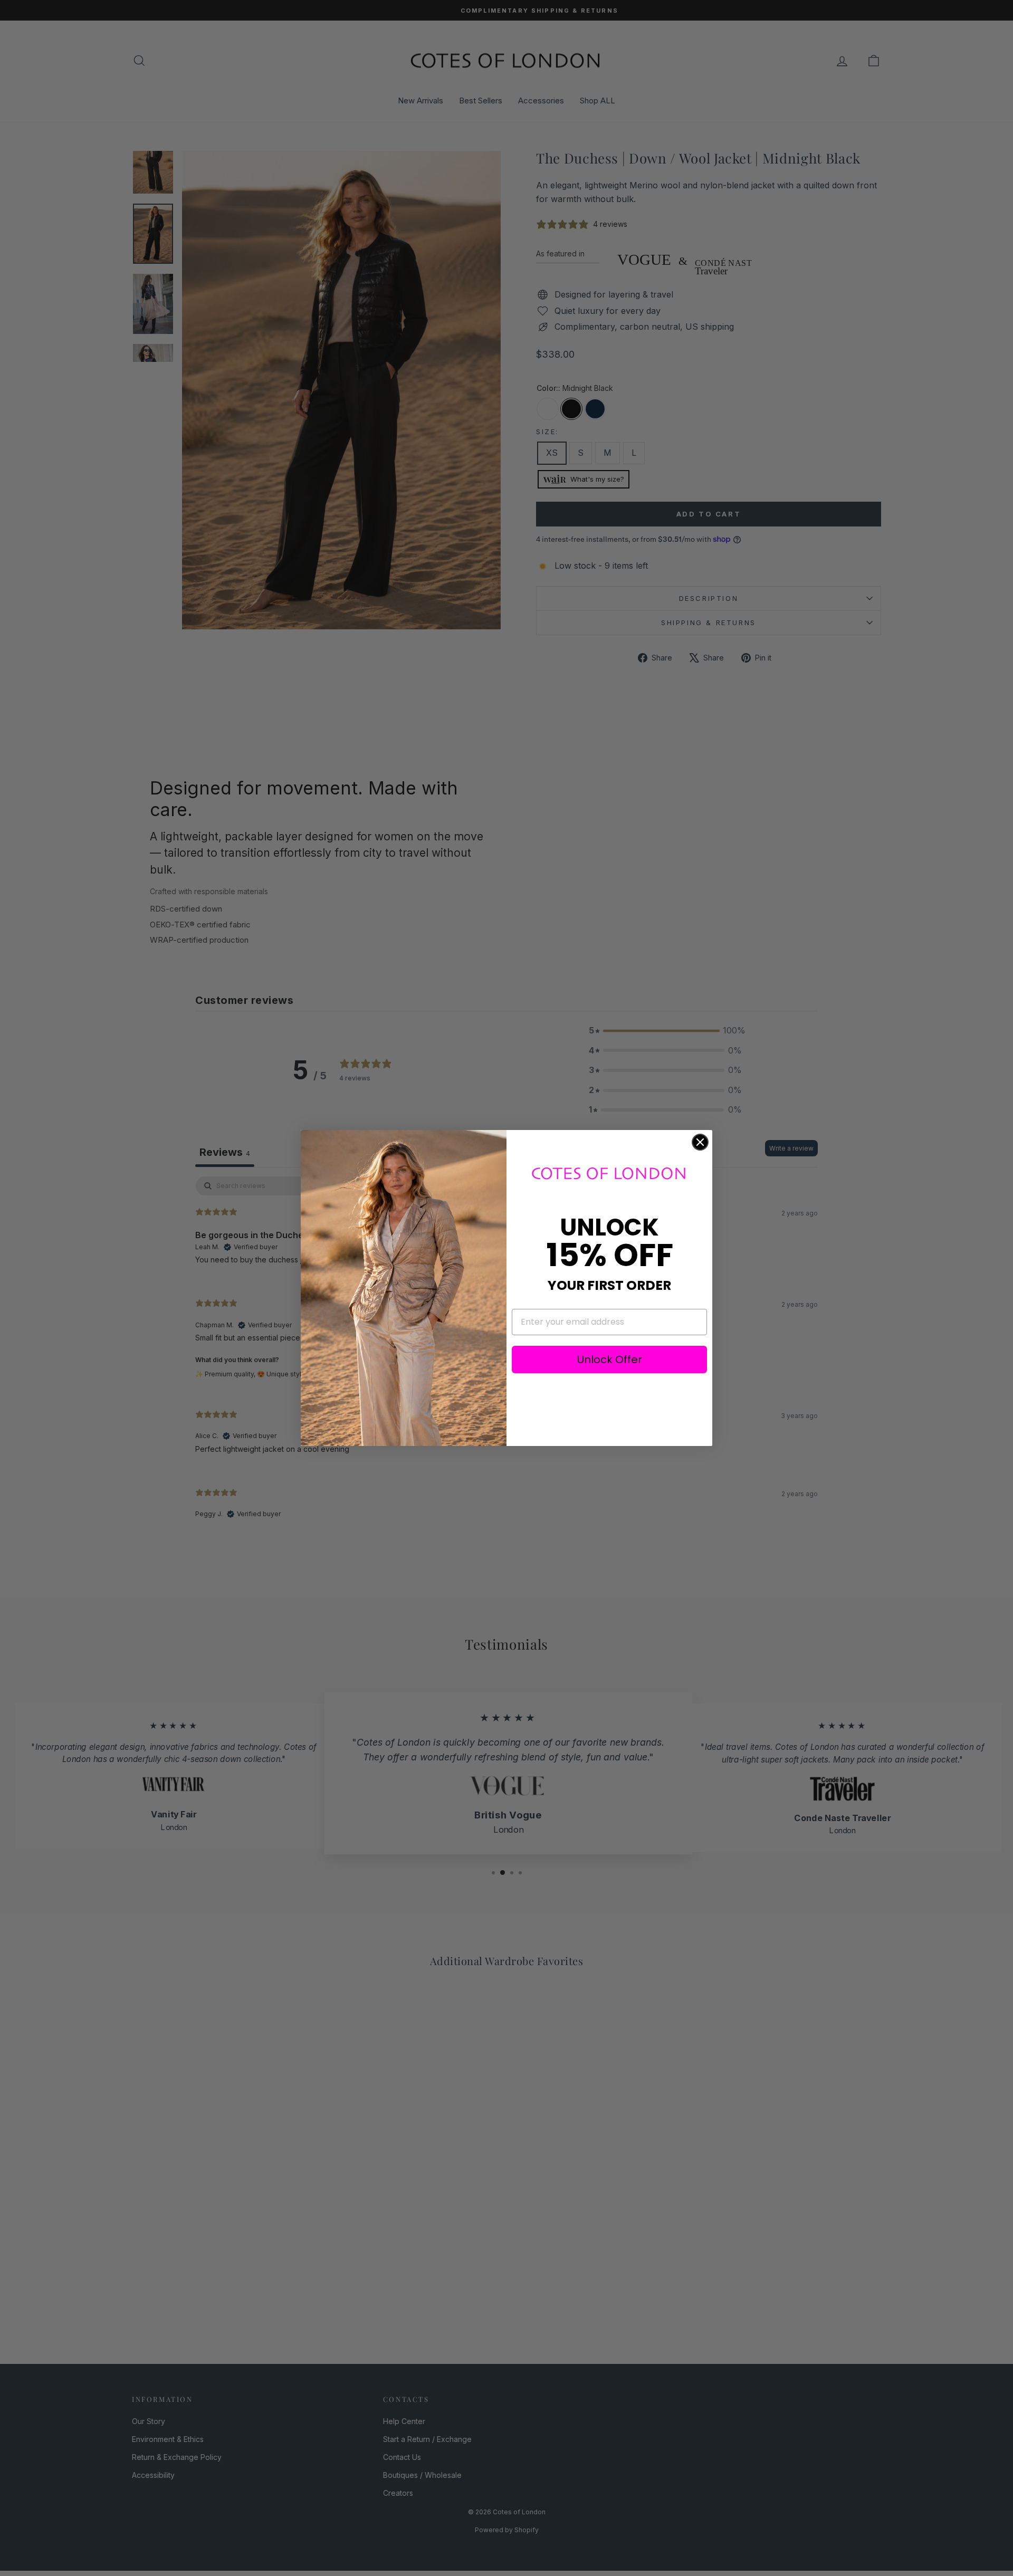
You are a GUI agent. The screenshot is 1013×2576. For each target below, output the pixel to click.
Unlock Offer (610, 1359)
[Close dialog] (700, 1142)
